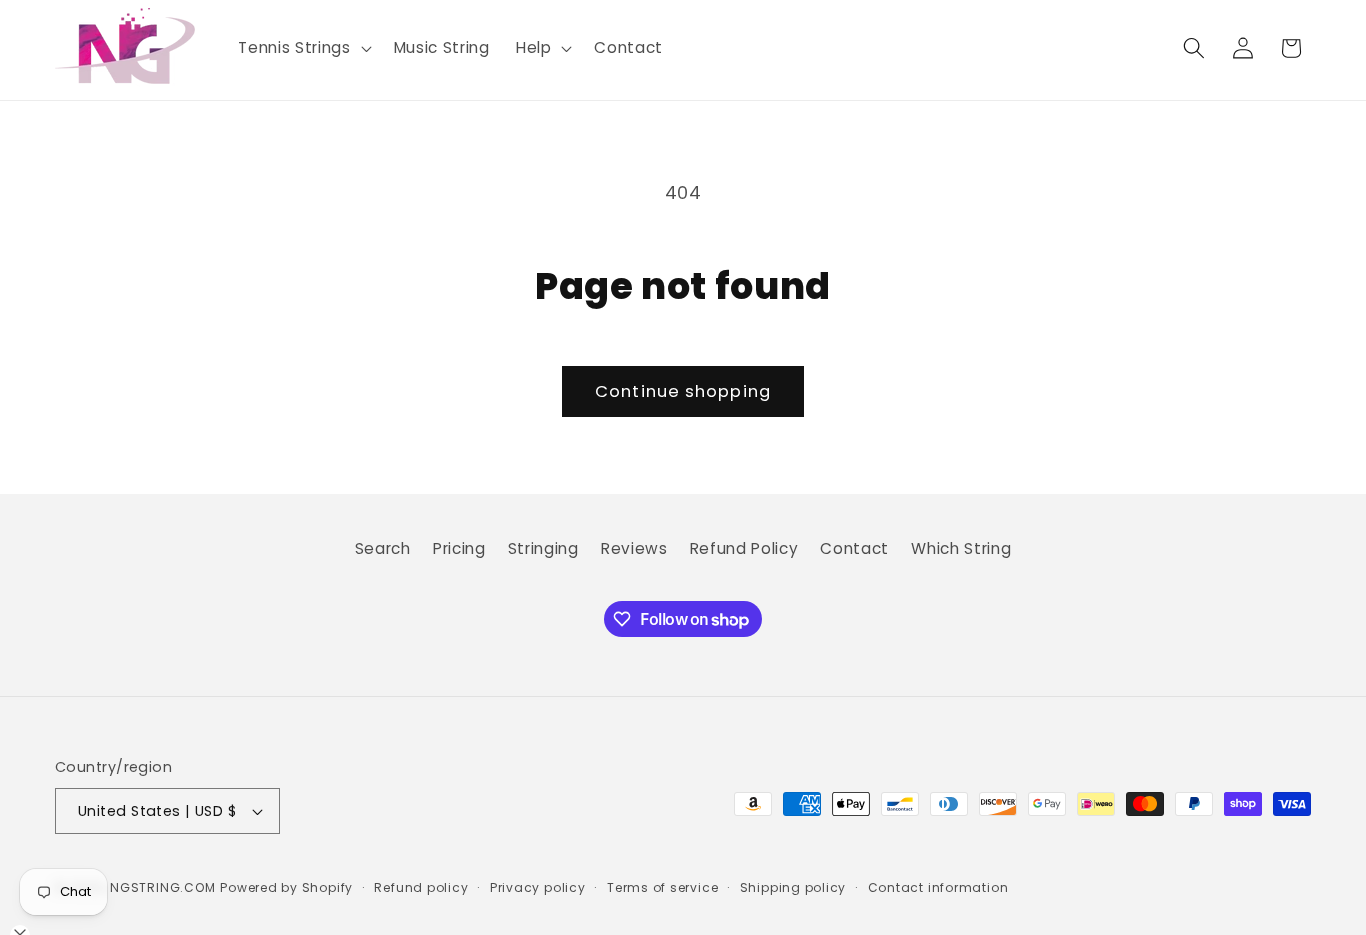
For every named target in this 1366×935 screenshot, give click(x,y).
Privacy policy (538, 887)
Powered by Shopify (286, 887)
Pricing (459, 548)
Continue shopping (683, 391)
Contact (854, 548)
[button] (302, 48)
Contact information (938, 887)
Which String (961, 548)
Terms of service (662, 887)
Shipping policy (793, 887)
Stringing (543, 548)
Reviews (634, 548)
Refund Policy (744, 548)
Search (383, 548)
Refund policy (421, 887)
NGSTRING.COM (162, 887)
